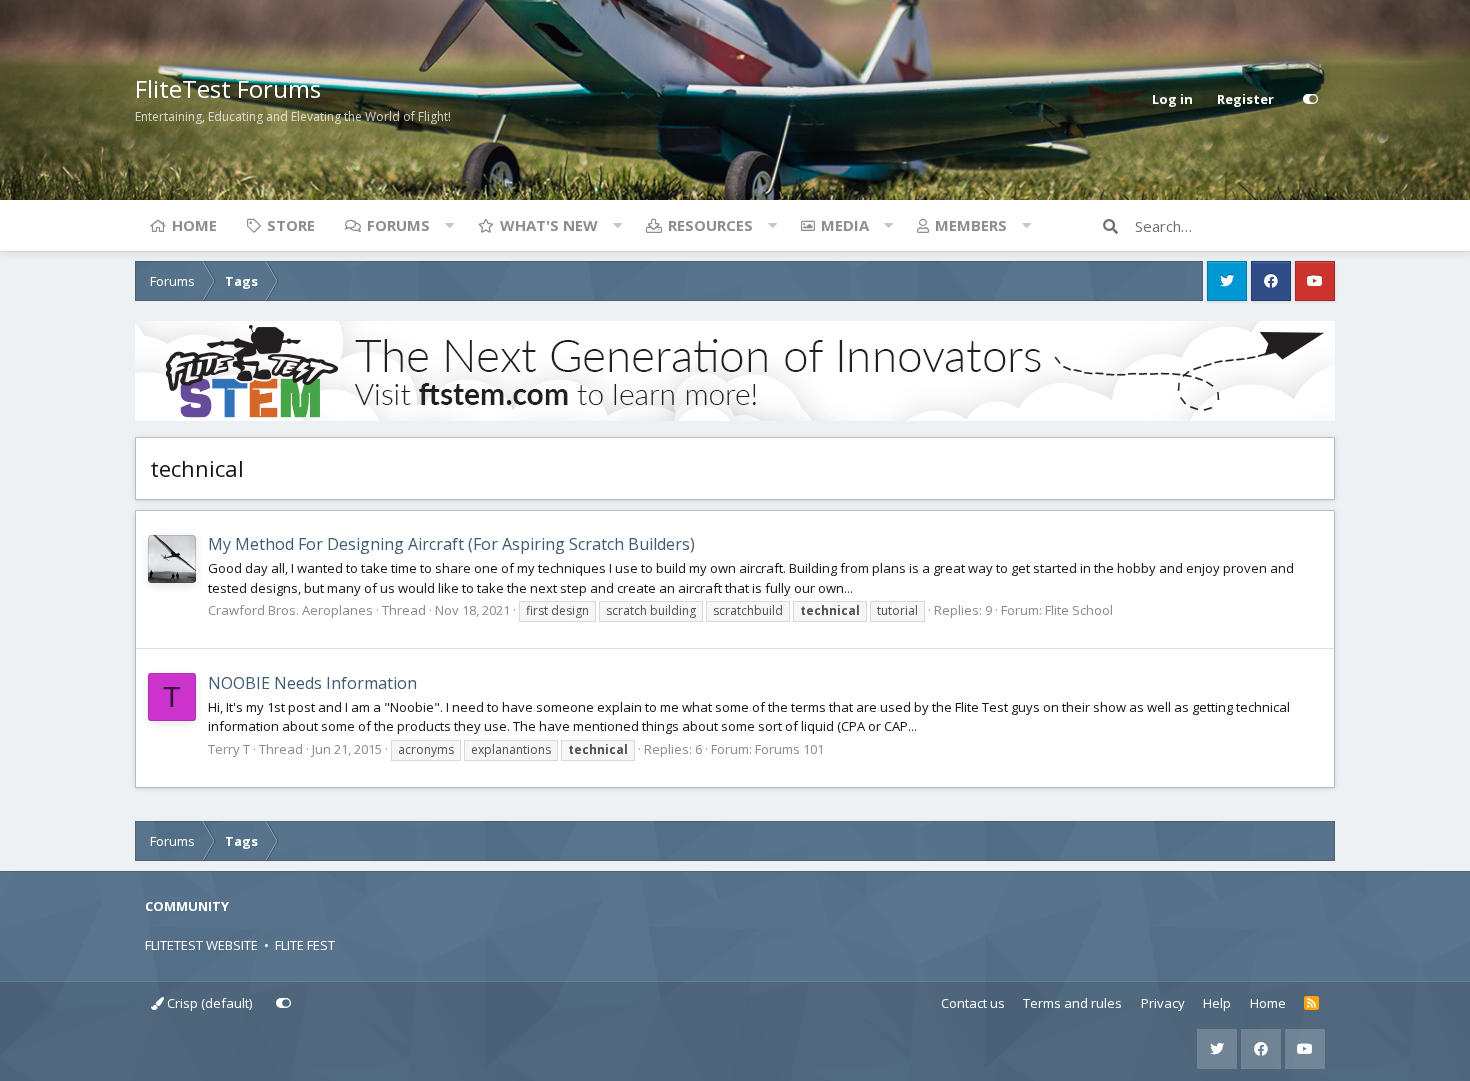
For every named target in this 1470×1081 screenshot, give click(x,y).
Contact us (973, 1003)
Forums (398, 225)
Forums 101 (789, 749)
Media (845, 225)
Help (1217, 1003)
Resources (710, 225)
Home (194, 225)
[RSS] (1311, 1004)
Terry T (229, 749)
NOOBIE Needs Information (312, 683)
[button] (449, 225)
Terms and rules (1072, 1003)
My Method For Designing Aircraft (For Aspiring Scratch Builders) (451, 544)
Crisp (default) (208, 1003)
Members (971, 225)
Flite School (1079, 610)
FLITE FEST (305, 945)
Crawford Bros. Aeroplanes (290, 610)
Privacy (1163, 1003)
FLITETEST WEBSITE (201, 945)
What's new (549, 225)
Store (291, 225)
